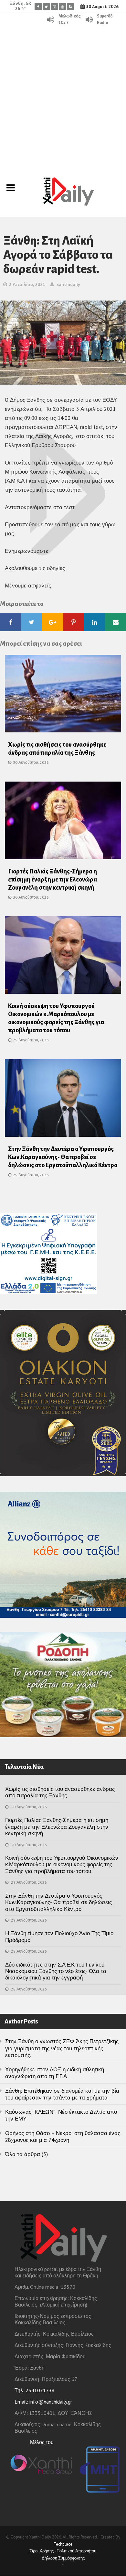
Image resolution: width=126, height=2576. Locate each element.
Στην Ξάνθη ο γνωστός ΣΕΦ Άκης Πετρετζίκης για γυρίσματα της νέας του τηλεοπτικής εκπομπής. (62, 2048)
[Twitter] (46, 7)
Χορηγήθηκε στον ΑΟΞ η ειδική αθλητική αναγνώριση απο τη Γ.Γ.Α (55, 2073)
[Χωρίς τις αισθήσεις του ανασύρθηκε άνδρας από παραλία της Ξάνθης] (63, 696)
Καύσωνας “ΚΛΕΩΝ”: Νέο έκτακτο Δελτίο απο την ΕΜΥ (61, 2115)
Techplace (63, 2544)
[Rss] (71, 7)
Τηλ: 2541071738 (35, 2390)
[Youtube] (63, 7)
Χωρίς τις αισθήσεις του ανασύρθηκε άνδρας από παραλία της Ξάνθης (60, 1792)
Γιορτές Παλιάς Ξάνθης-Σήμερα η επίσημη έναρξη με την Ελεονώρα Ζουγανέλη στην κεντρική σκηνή (52, 880)
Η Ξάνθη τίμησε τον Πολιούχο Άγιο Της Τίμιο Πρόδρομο (59, 1936)
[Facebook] (38, 7)
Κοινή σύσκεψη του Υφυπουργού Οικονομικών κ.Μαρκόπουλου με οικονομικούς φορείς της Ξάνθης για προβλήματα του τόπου (62, 1864)
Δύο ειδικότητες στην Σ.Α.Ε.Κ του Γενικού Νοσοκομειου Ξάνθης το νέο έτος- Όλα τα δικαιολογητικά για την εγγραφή (56, 1971)
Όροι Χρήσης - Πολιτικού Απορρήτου (63, 2551)
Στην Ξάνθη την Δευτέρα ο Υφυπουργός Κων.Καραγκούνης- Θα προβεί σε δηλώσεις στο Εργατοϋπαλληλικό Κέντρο (63, 1157)
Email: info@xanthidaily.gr (43, 2402)
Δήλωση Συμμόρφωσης (63, 2558)
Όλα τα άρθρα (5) (26, 2154)
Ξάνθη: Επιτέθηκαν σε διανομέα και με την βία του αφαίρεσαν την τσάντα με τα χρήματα (62, 2094)
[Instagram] (54, 7)
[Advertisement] (63, 92)
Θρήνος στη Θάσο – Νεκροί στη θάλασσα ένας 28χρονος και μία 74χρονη (63, 2137)
